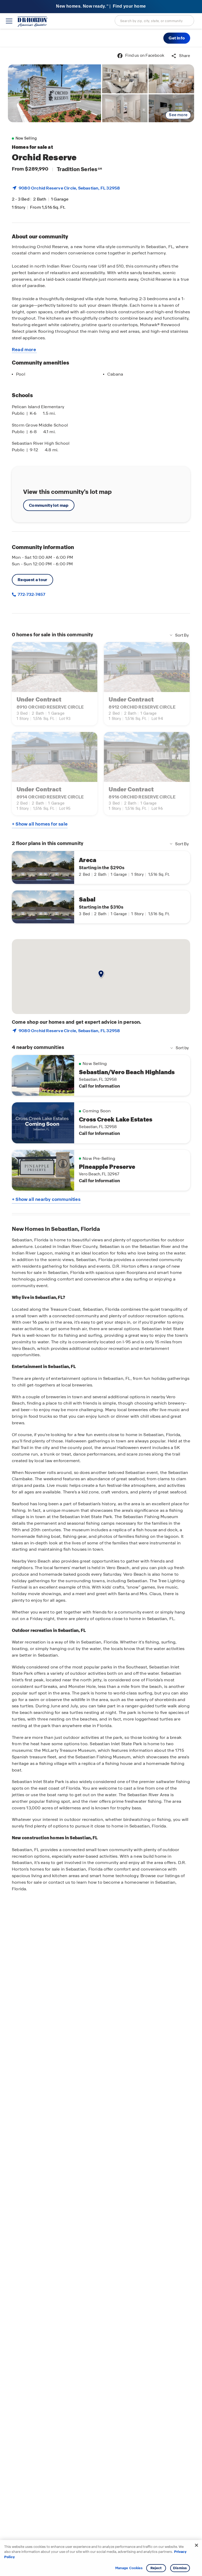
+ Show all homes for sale (40, 824)
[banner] (101, 7)
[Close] (196, 2545)
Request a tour (32, 580)
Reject (156, 2568)
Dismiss (180, 2568)
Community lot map (49, 505)
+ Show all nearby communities (46, 1199)
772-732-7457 (31, 594)
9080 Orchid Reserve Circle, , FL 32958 (69, 188)
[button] (177, 38)
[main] (101, 1312)
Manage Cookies (129, 2568)
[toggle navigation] (9, 21)
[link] (54, 93)
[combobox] (154, 21)
